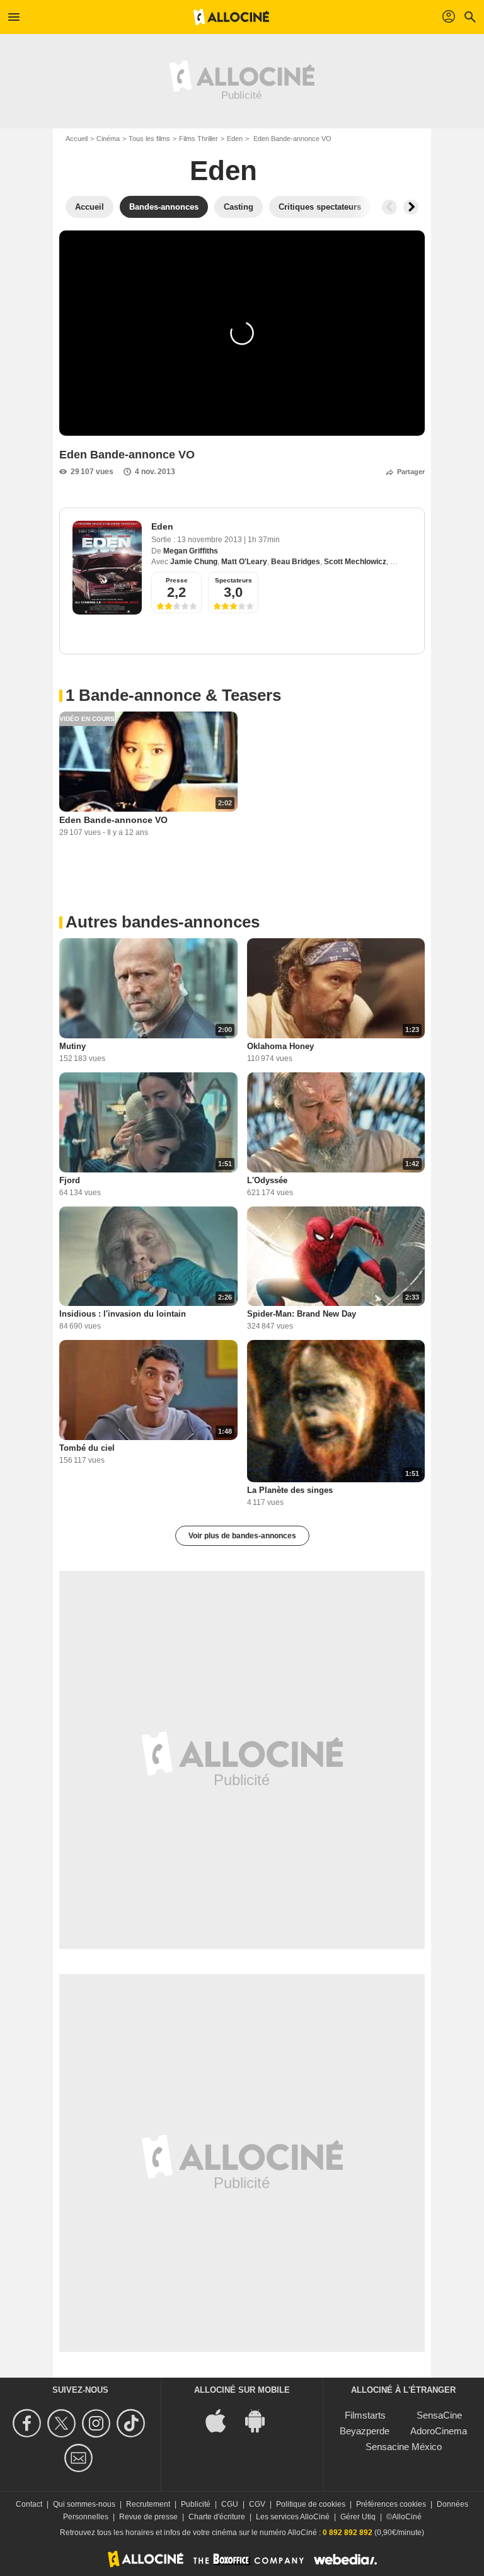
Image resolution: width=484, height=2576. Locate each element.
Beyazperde (365, 2431)
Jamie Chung (194, 562)
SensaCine (439, 2415)
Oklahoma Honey (280, 1046)
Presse (177, 580)
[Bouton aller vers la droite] (411, 207)
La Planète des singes (290, 1490)
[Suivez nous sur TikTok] (133, 2423)
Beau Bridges (296, 562)
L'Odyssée (267, 1180)
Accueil (77, 139)
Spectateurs (233, 580)
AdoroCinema (439, 2431)
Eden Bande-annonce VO (113, 820)
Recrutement (148, 2504)
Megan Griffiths (191, 551)
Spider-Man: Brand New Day (302, 1314)
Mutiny (72, 1046)
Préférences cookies (391, 2504)
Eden (235, 139)
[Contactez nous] (80, 2458)
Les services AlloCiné (293, 2517)
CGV (257, 2504)
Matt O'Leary (244, 562)
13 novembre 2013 (210, 540)
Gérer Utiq (358, 2517)
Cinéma (108, 139)
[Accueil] (231, 17)
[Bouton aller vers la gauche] (389, 207)
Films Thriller (199, 139)
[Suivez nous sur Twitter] (63, 2423)
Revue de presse (148, 2517)
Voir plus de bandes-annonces (242, 1536)
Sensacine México (404, 2447)
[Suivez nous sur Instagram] (98, 2423)
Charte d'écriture (217, 2517)
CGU (230, 2504)
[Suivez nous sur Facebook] (29, 2423)
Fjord (70, 1180)
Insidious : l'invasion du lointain (123, 1314)
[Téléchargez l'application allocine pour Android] (262, 2420)
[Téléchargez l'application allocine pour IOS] (222, 2420)
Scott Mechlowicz (355, 562)
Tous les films (149, 139)
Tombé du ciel (87, 1448)
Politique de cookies (311, 2504)
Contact (29, 2504)
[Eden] (107, 568)
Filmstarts (365, 2415)
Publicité (196, 2504)
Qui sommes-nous (84, 2504)
